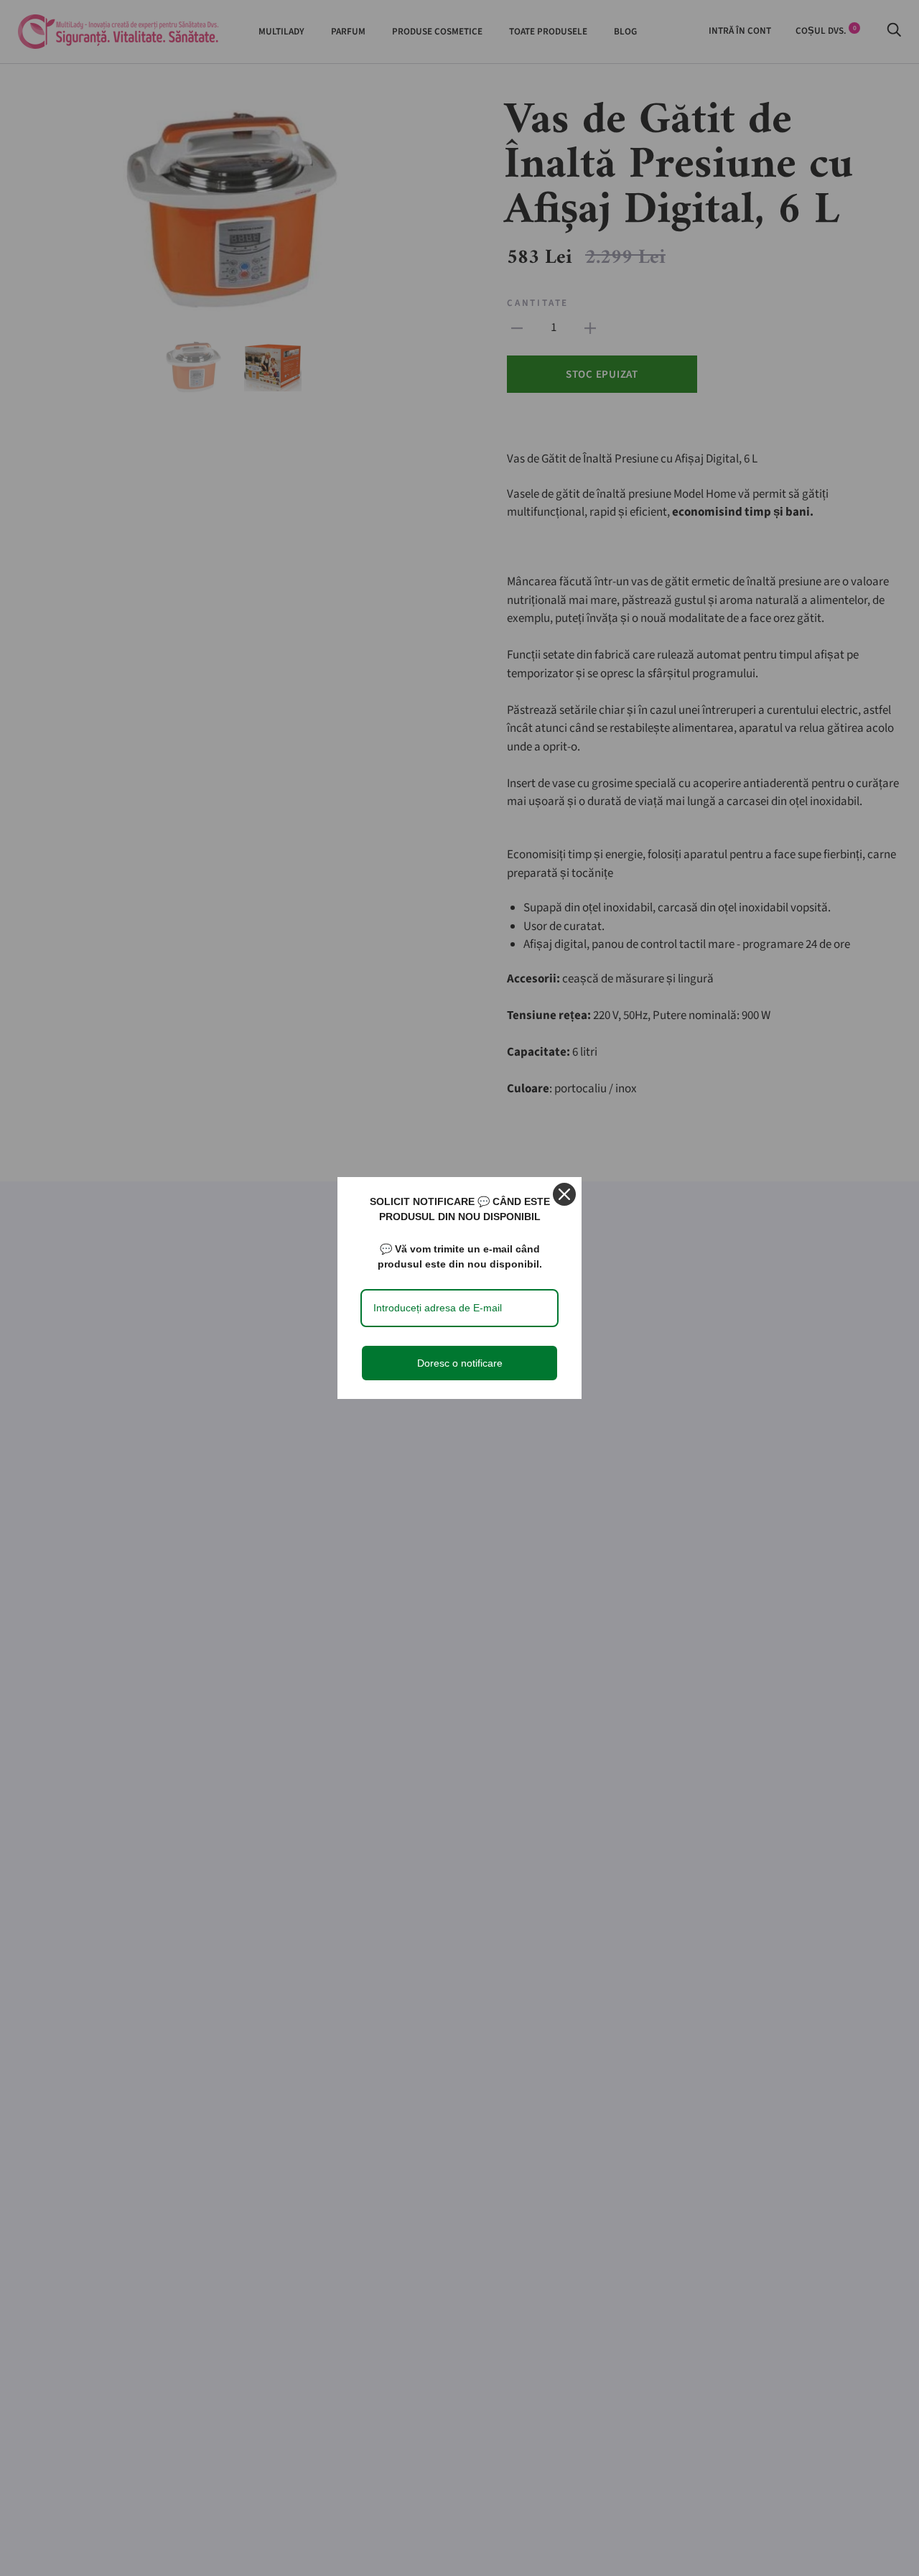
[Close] (564, 1194)
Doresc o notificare (460, 1363)
